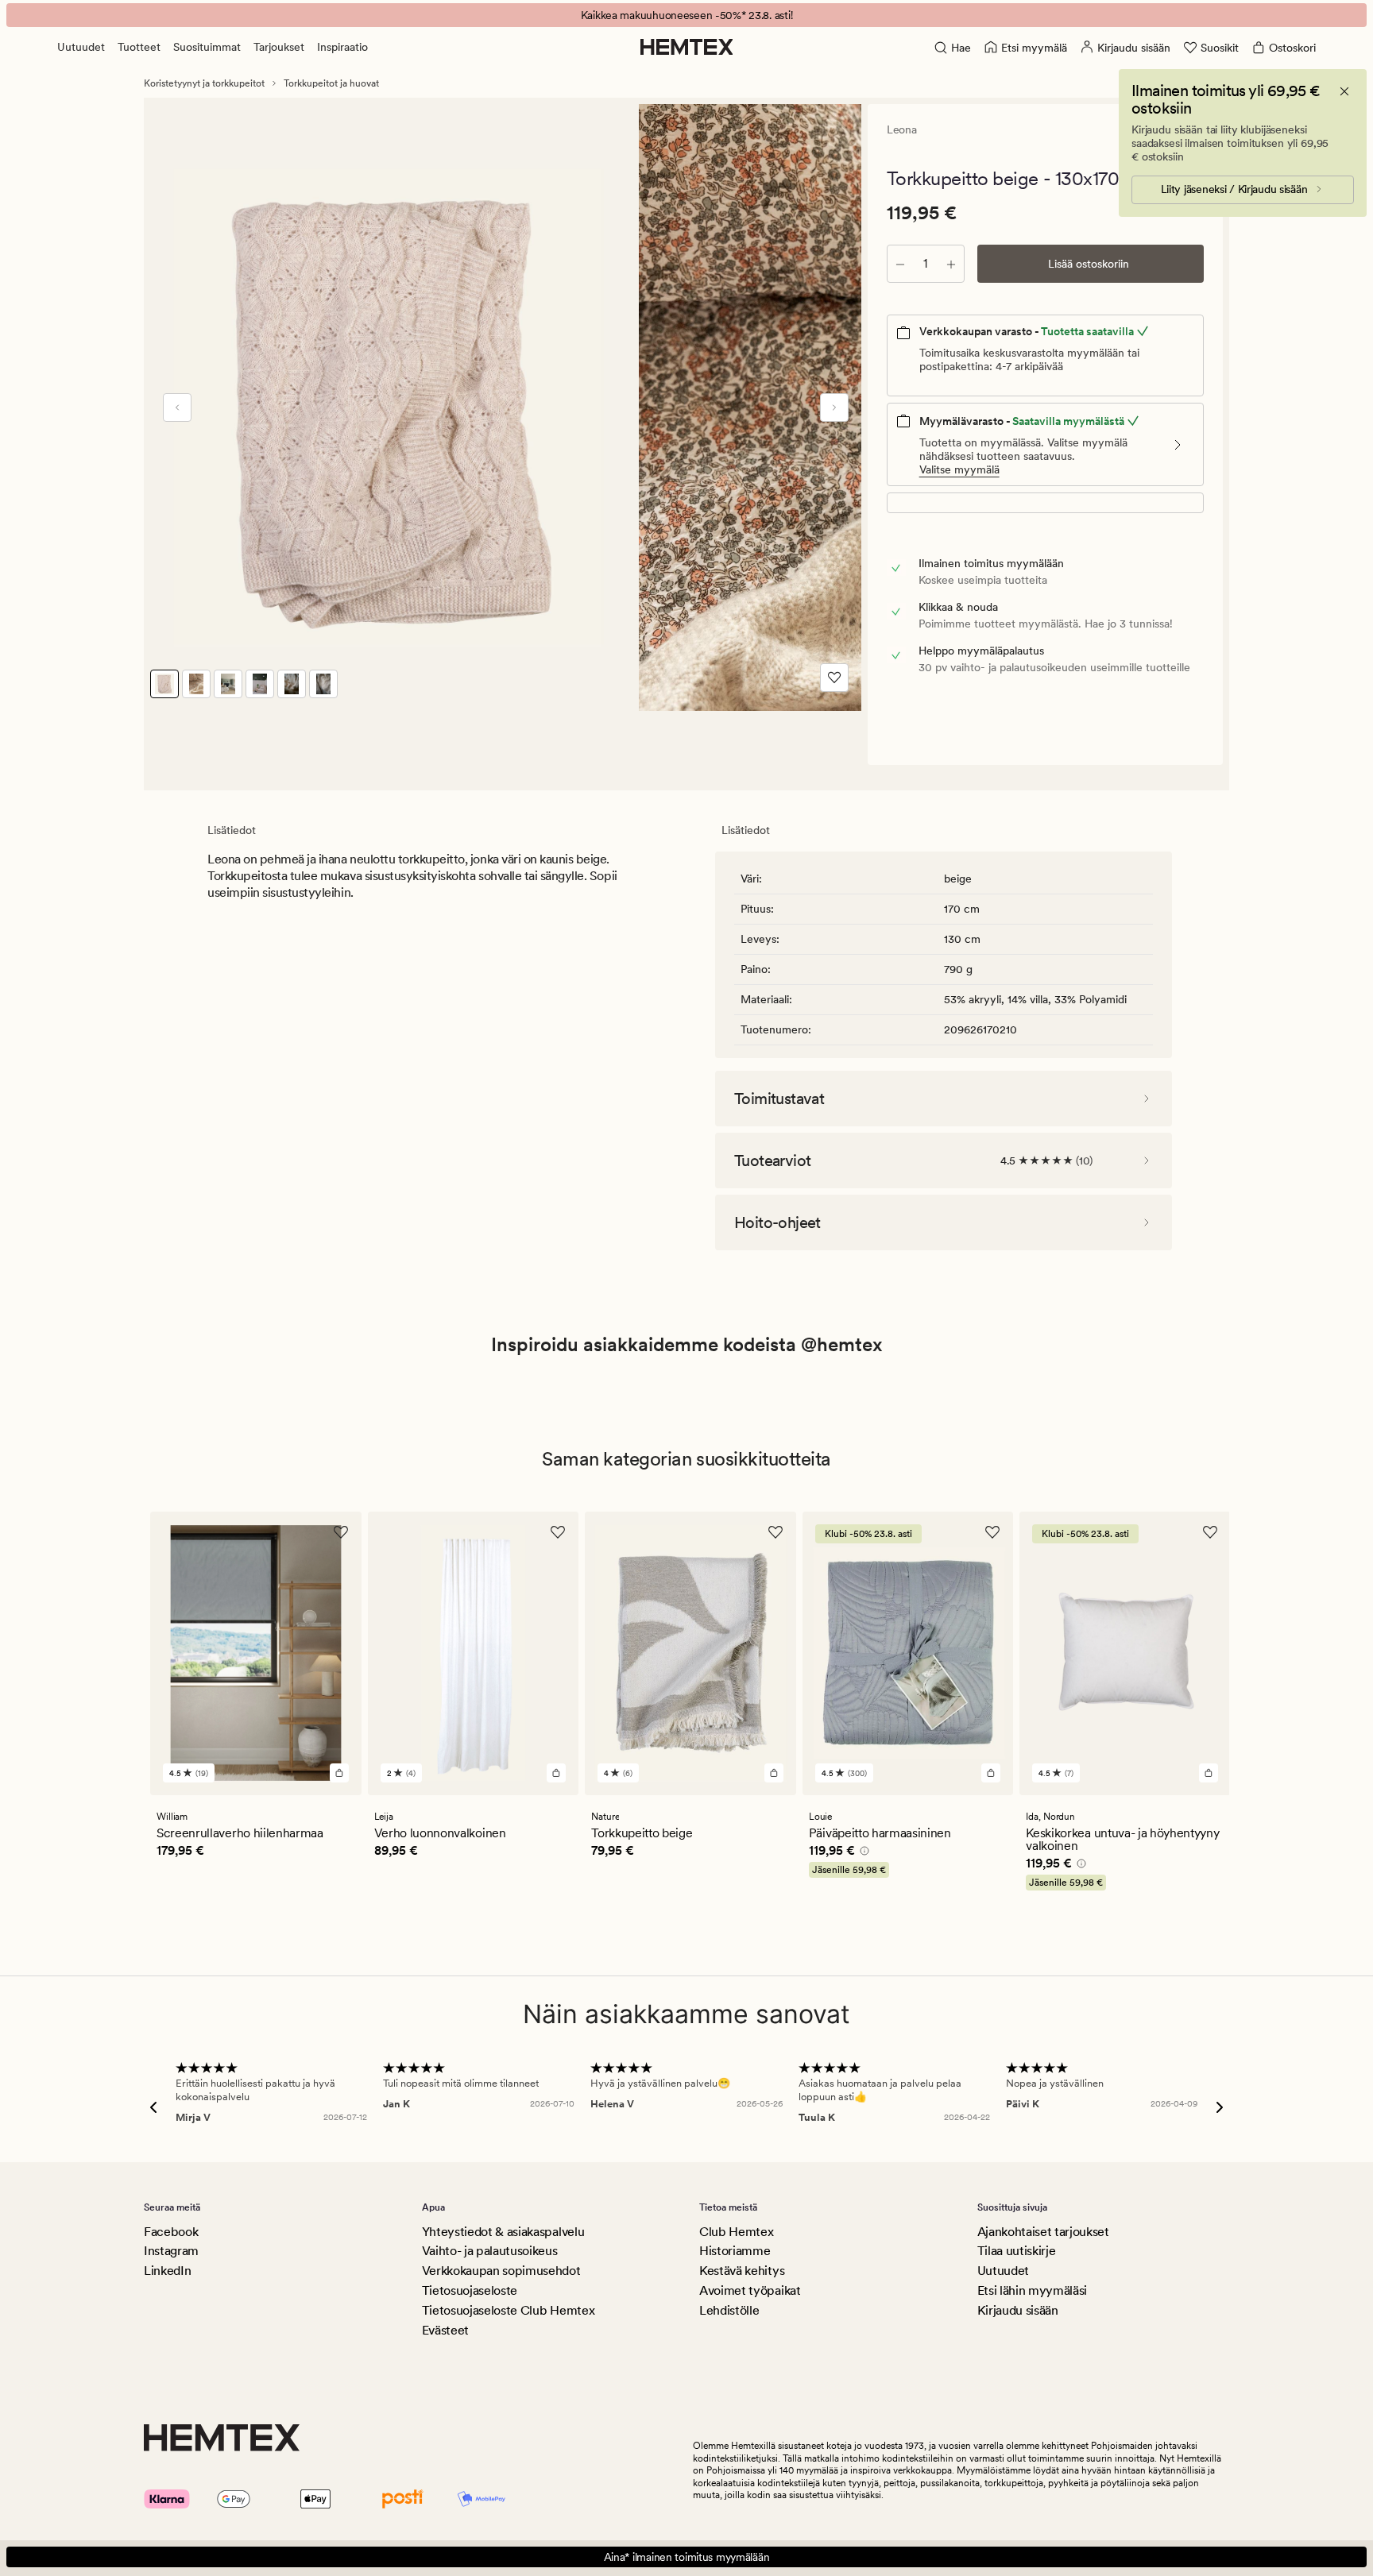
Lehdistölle (729, 2310)
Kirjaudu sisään (1018, 2310)
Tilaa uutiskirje (1017, 2251)
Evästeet (445, 2330)
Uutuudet (81, 47)
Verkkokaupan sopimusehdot (501, 2271)
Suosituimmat (207, 47)
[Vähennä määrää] (900, 264)
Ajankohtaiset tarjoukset (1043, 2232)
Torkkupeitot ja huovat (331, 83)
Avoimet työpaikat (750, 2290)
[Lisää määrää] (951, 264)
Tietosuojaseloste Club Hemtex (509, 2310)
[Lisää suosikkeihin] (834, 678)
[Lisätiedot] (862, 1853)
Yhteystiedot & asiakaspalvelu (503, 2232)
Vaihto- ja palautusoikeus (490, 2251)
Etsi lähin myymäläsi (1033, 2290)
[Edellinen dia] (177, 407)
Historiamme (735, 2251)
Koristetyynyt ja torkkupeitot (204, 83)
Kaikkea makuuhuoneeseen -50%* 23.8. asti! (687, 15)
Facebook (171, 2232)
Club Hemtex (736, 2232)
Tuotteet (139, 47)
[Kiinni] (1344, 91)
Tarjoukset (279, 47)
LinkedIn (167, 2271)
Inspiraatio (342, 47)
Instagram (171, 2251)
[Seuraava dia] (834, 407)
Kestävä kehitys (742, 2271)
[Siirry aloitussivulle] (687, 47)
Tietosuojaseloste (470, 2290)
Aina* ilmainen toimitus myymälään (687, 2557)
